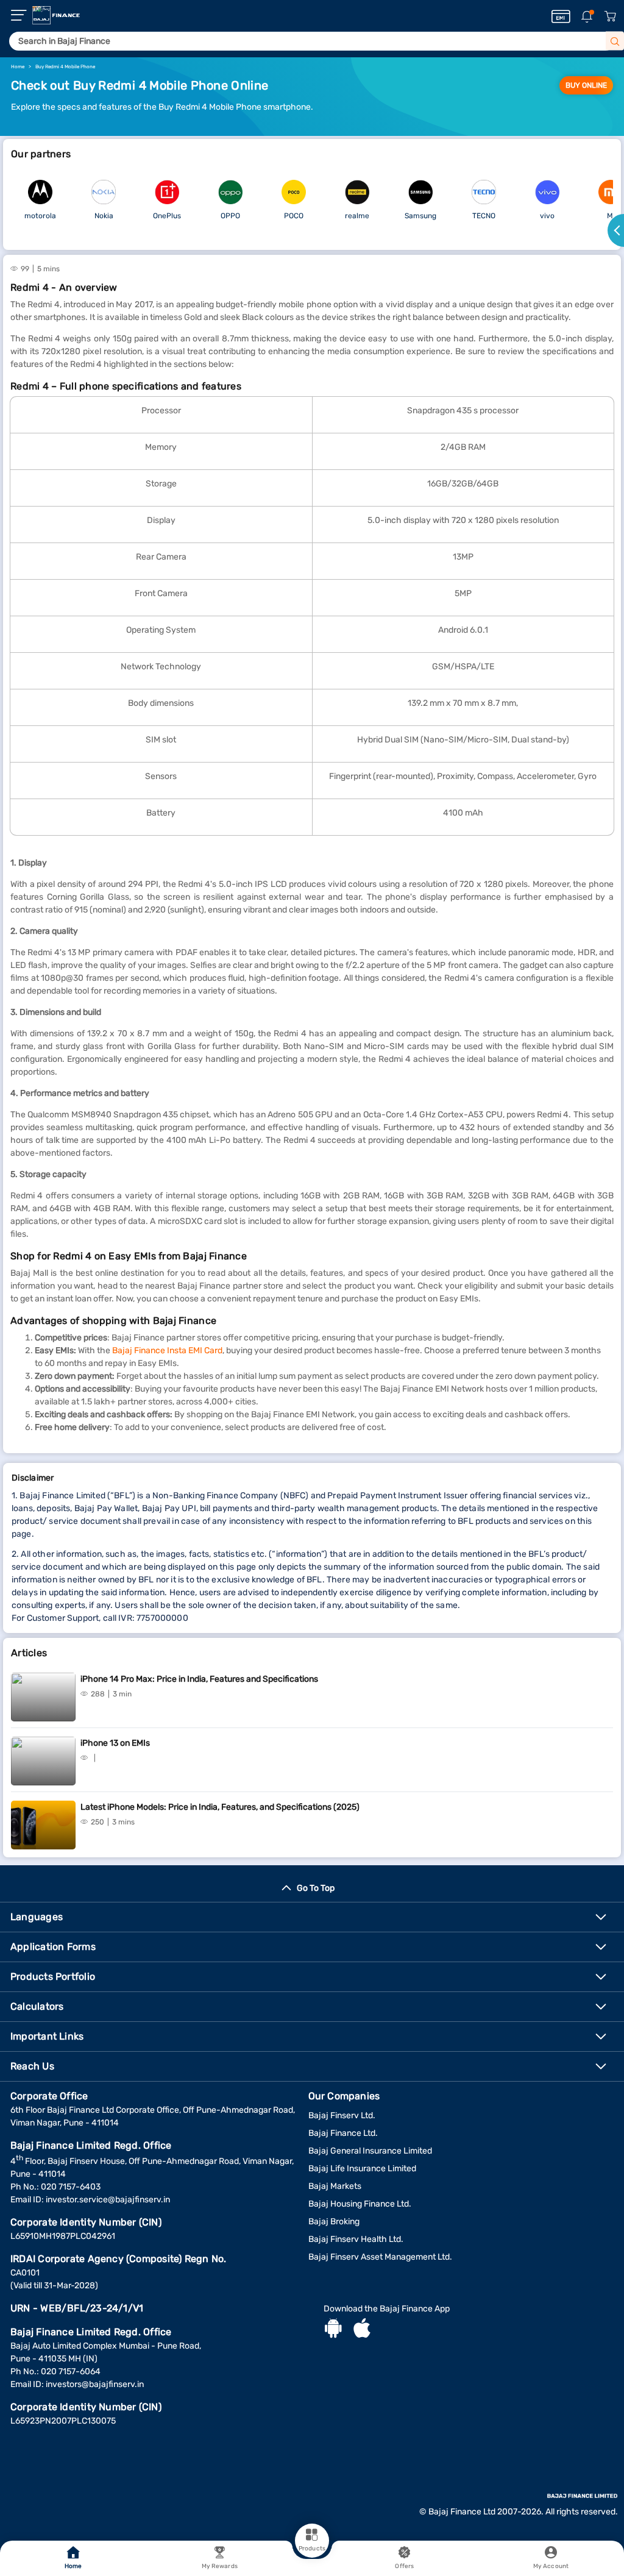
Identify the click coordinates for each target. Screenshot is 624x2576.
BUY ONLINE (586, 85)
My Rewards (220, 2566)
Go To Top (316, 1888)
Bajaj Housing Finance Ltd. (360, 2204)
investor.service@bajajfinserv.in (108, 2200)
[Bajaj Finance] (56, 15)
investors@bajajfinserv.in (95, 2384)
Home (73, 2566)
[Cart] (610, 17)
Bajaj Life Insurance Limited (362, 2169)
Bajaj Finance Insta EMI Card (167, 1350)
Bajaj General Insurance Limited (370, 2151)
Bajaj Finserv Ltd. (342, 2115)
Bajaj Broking (334, 2222)
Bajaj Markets (335, 2186)
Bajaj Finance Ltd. (343, 2133)
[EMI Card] (561, 16)
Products (312, 2549)
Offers (404, 2566)
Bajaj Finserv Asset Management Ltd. (380, 2257)
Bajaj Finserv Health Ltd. (356, 2239)
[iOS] (362, 2330)
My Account (551, 2566)
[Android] (333, 2330)
